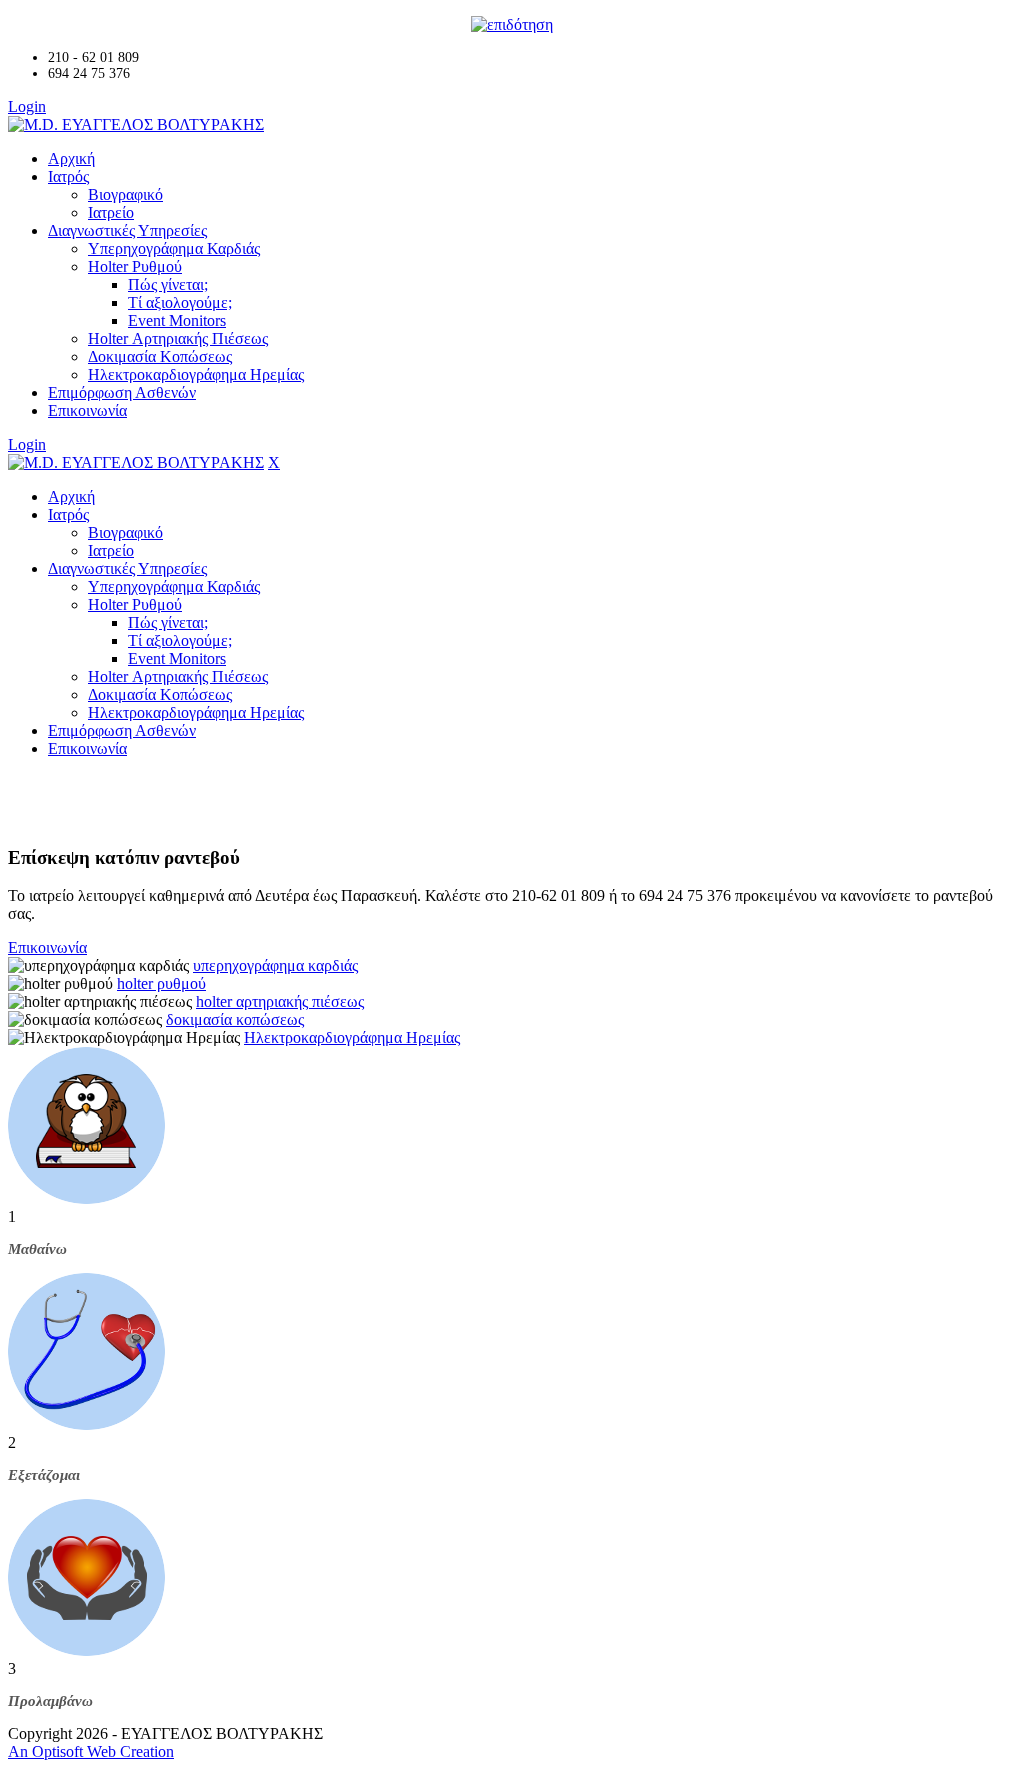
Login (27, 106)
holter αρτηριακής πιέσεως (280, 1001)
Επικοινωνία (47, 947)
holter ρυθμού (161, 983)
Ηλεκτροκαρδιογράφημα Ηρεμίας (352, 1037)
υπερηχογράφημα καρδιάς (275, 965)
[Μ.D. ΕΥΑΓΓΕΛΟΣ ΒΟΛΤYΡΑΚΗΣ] (136, 124)
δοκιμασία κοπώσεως (235, 1019)
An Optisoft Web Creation (91, 1751)
